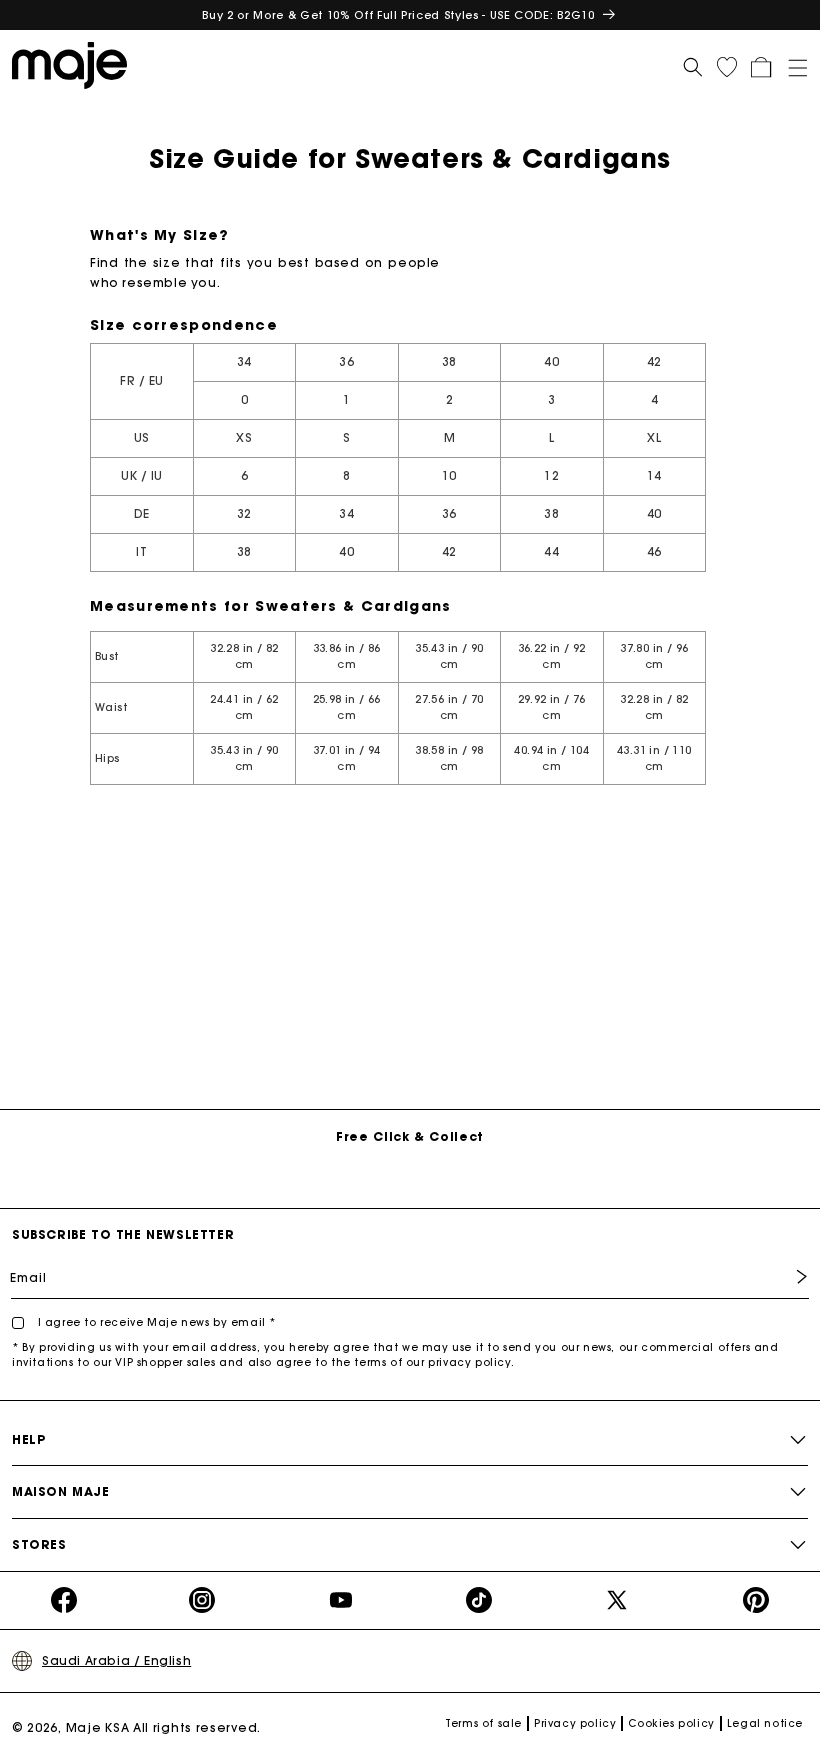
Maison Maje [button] (61, 1491)
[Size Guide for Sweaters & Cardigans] (75, 64)
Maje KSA (98, 1727)
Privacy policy (575, 1723)
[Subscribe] (787, 1276)
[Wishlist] (727, 67)
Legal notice (765, 1723)
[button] (791, 64)
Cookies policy (671, 1723)
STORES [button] (39, 1544)
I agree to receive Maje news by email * (155, 1322)
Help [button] (28, 1439)
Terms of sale (483, 1723)
